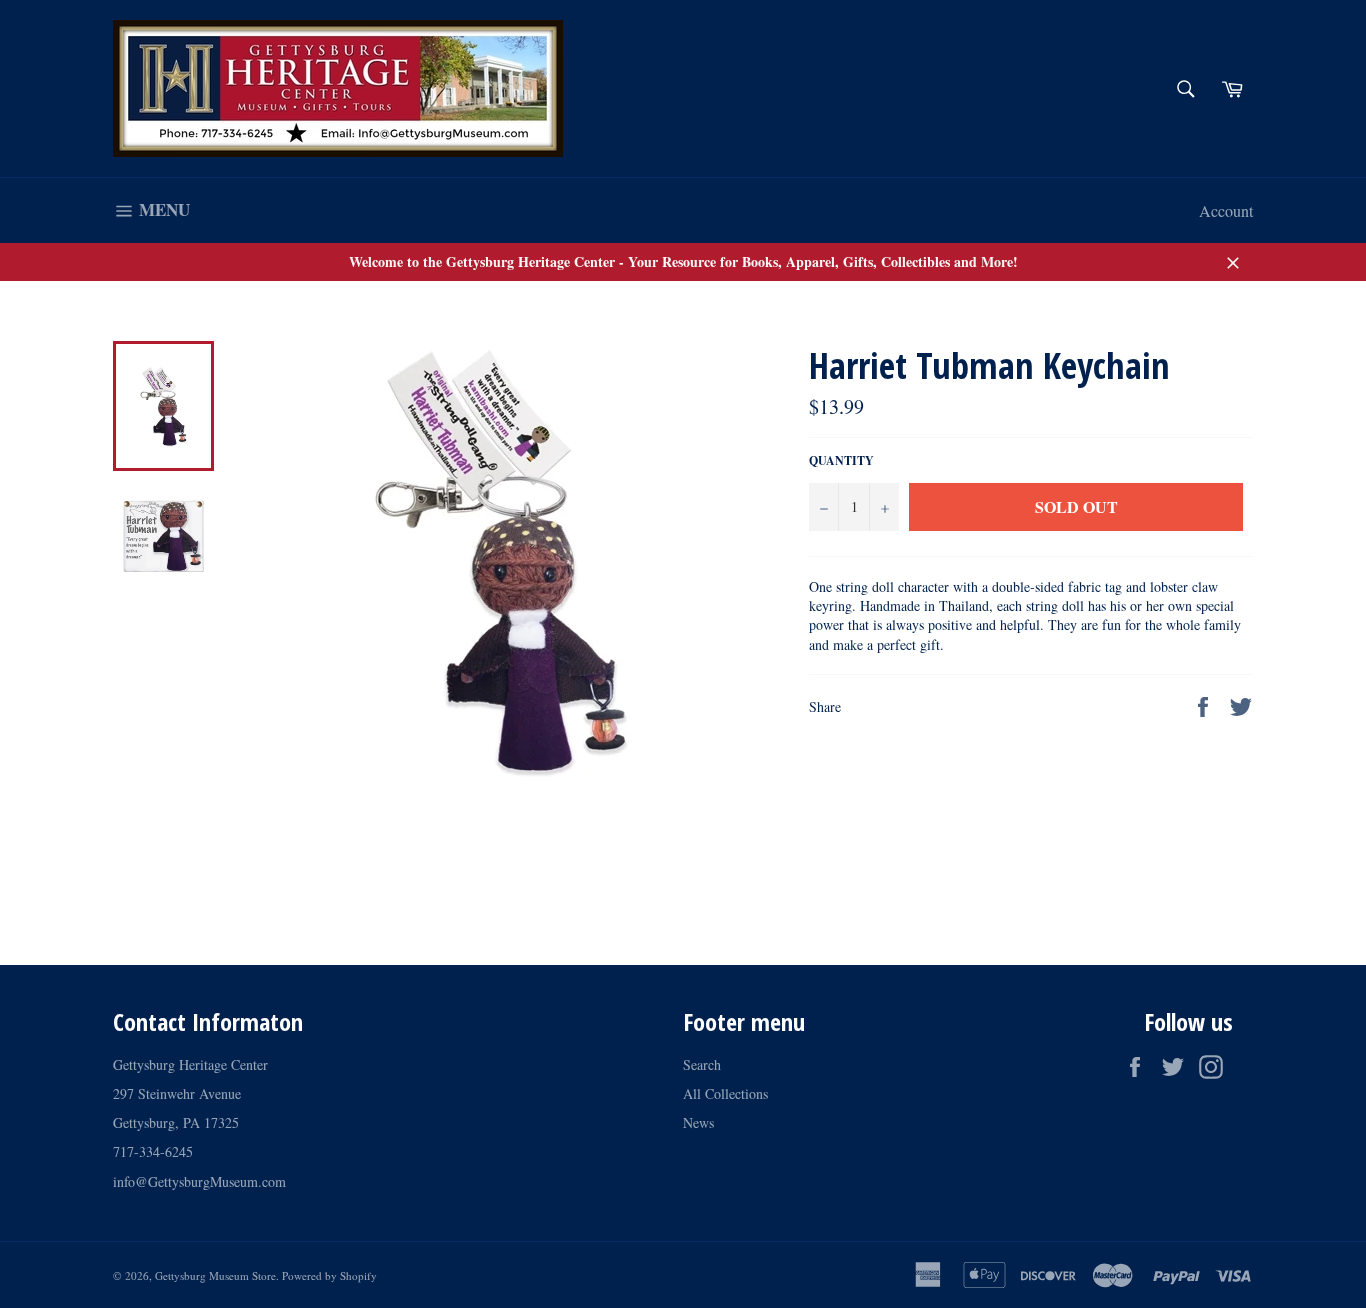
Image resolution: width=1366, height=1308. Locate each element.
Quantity (841, 461)
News (698, 1122)
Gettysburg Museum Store (215, 1275)
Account (1226, 210)
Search (702, 1064)
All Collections (725, 1093)
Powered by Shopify (329, 1275)
